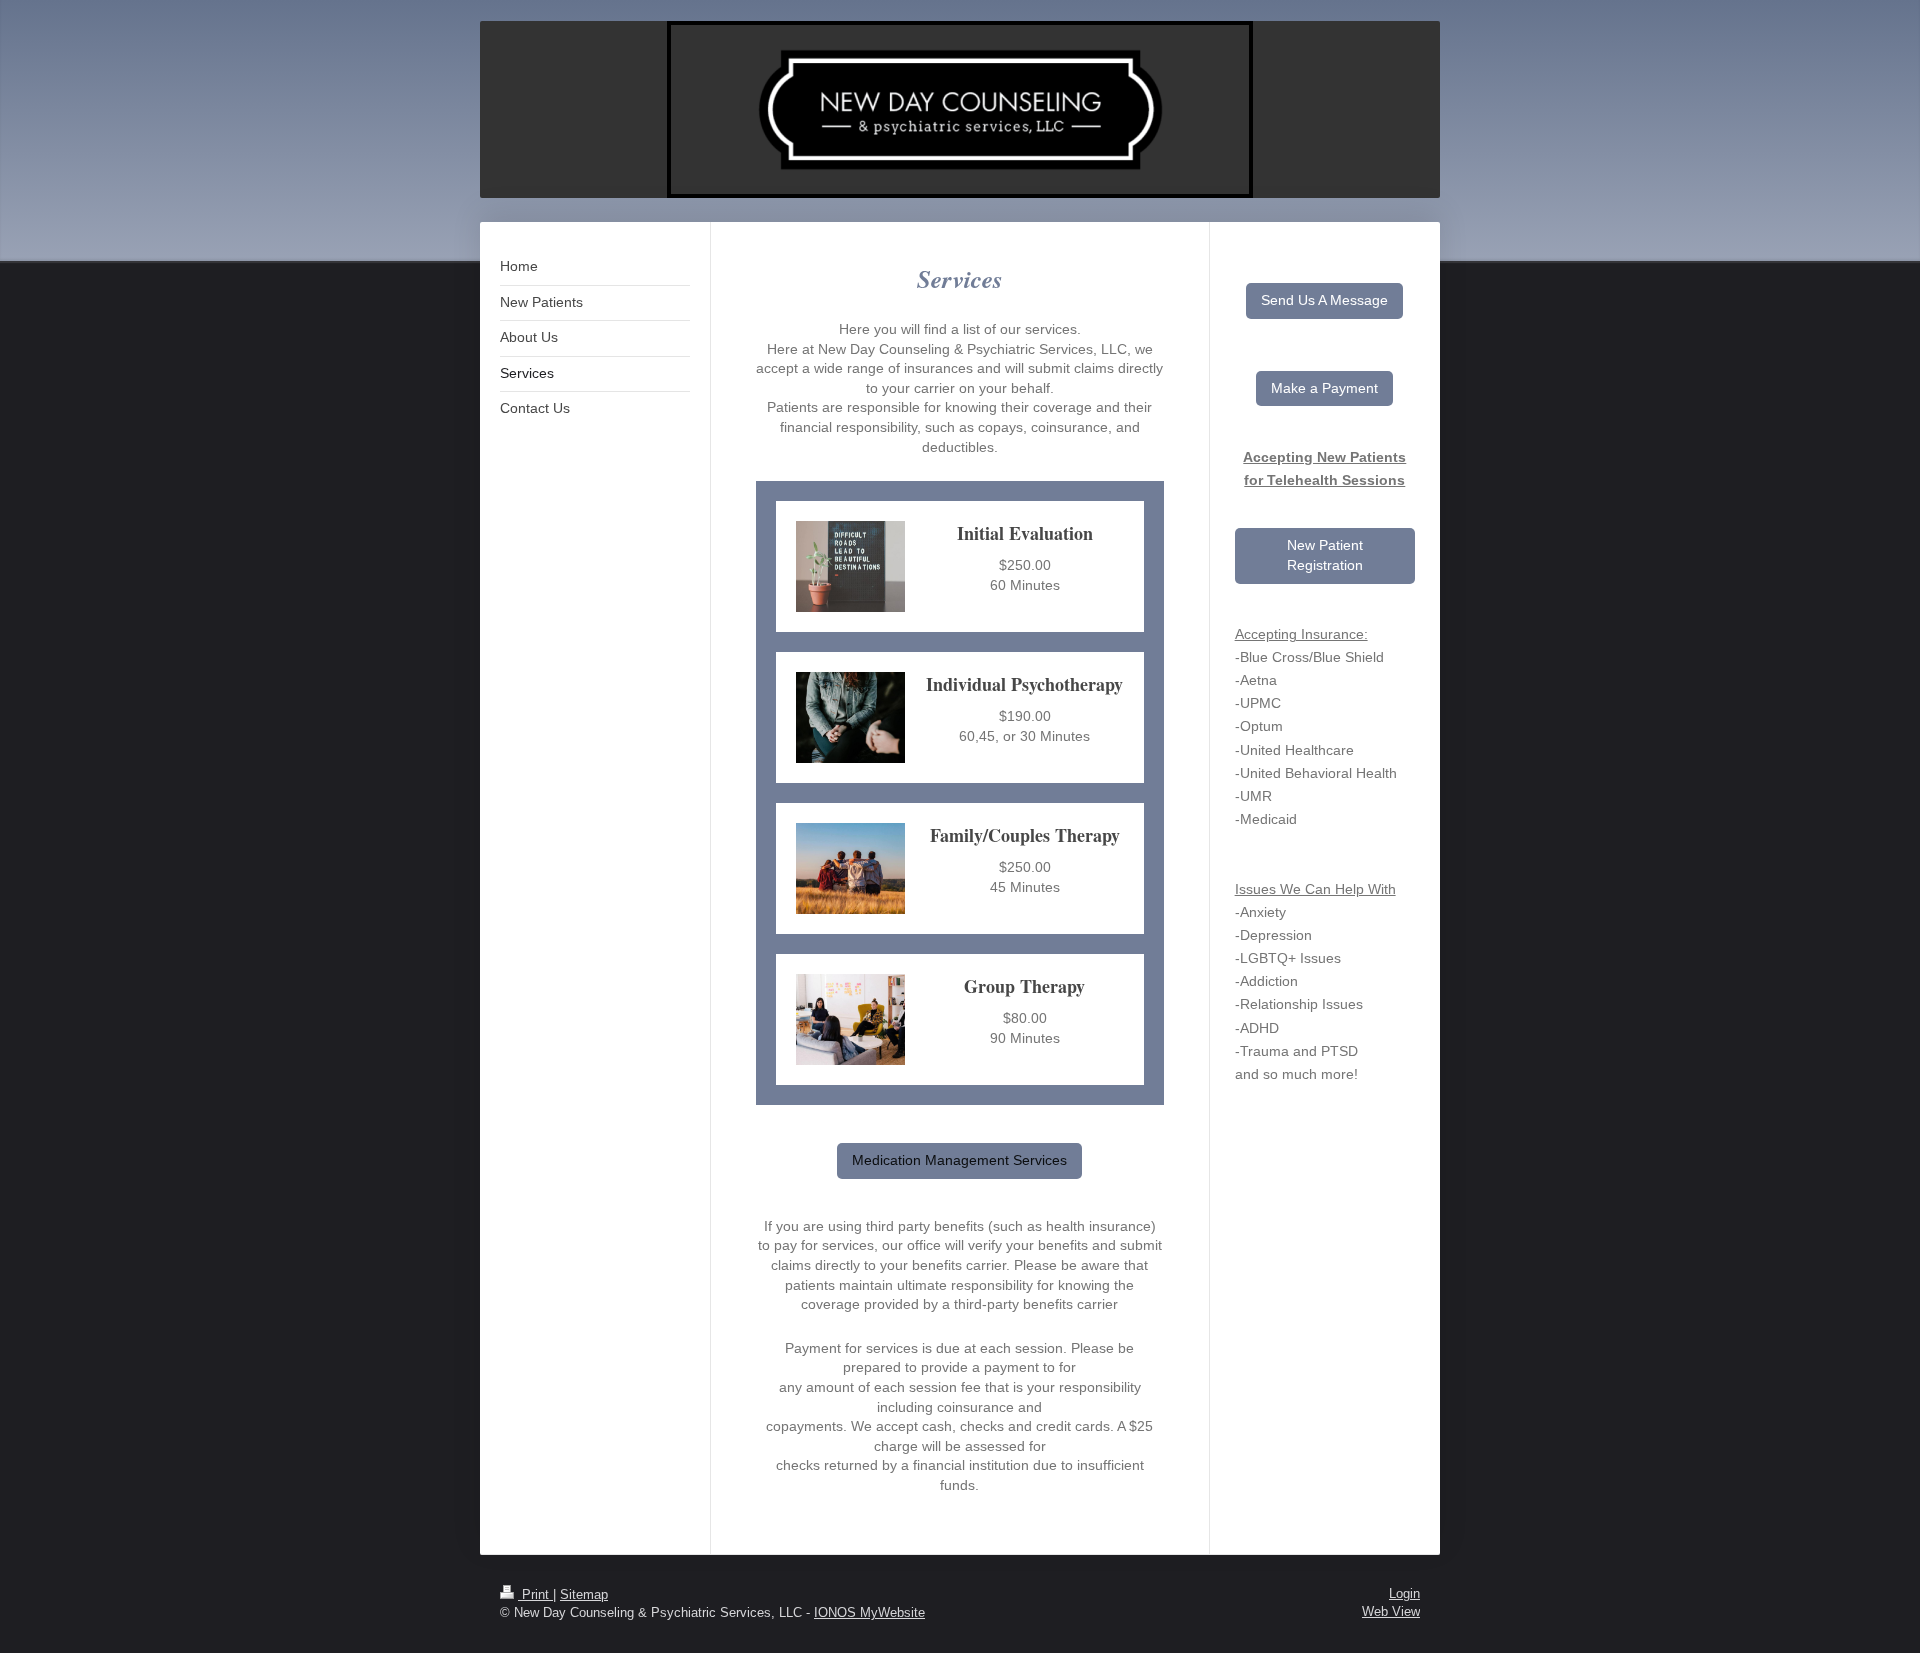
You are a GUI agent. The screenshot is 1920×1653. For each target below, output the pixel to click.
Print (535, 1594)
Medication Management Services (959, 1160)
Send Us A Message (1324, 300)
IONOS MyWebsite (869, 1612)
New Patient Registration (1325, 555)
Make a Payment (1324, 388)
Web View (1391, 1611)
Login (1404, 1593)
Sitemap (584, 1594)
